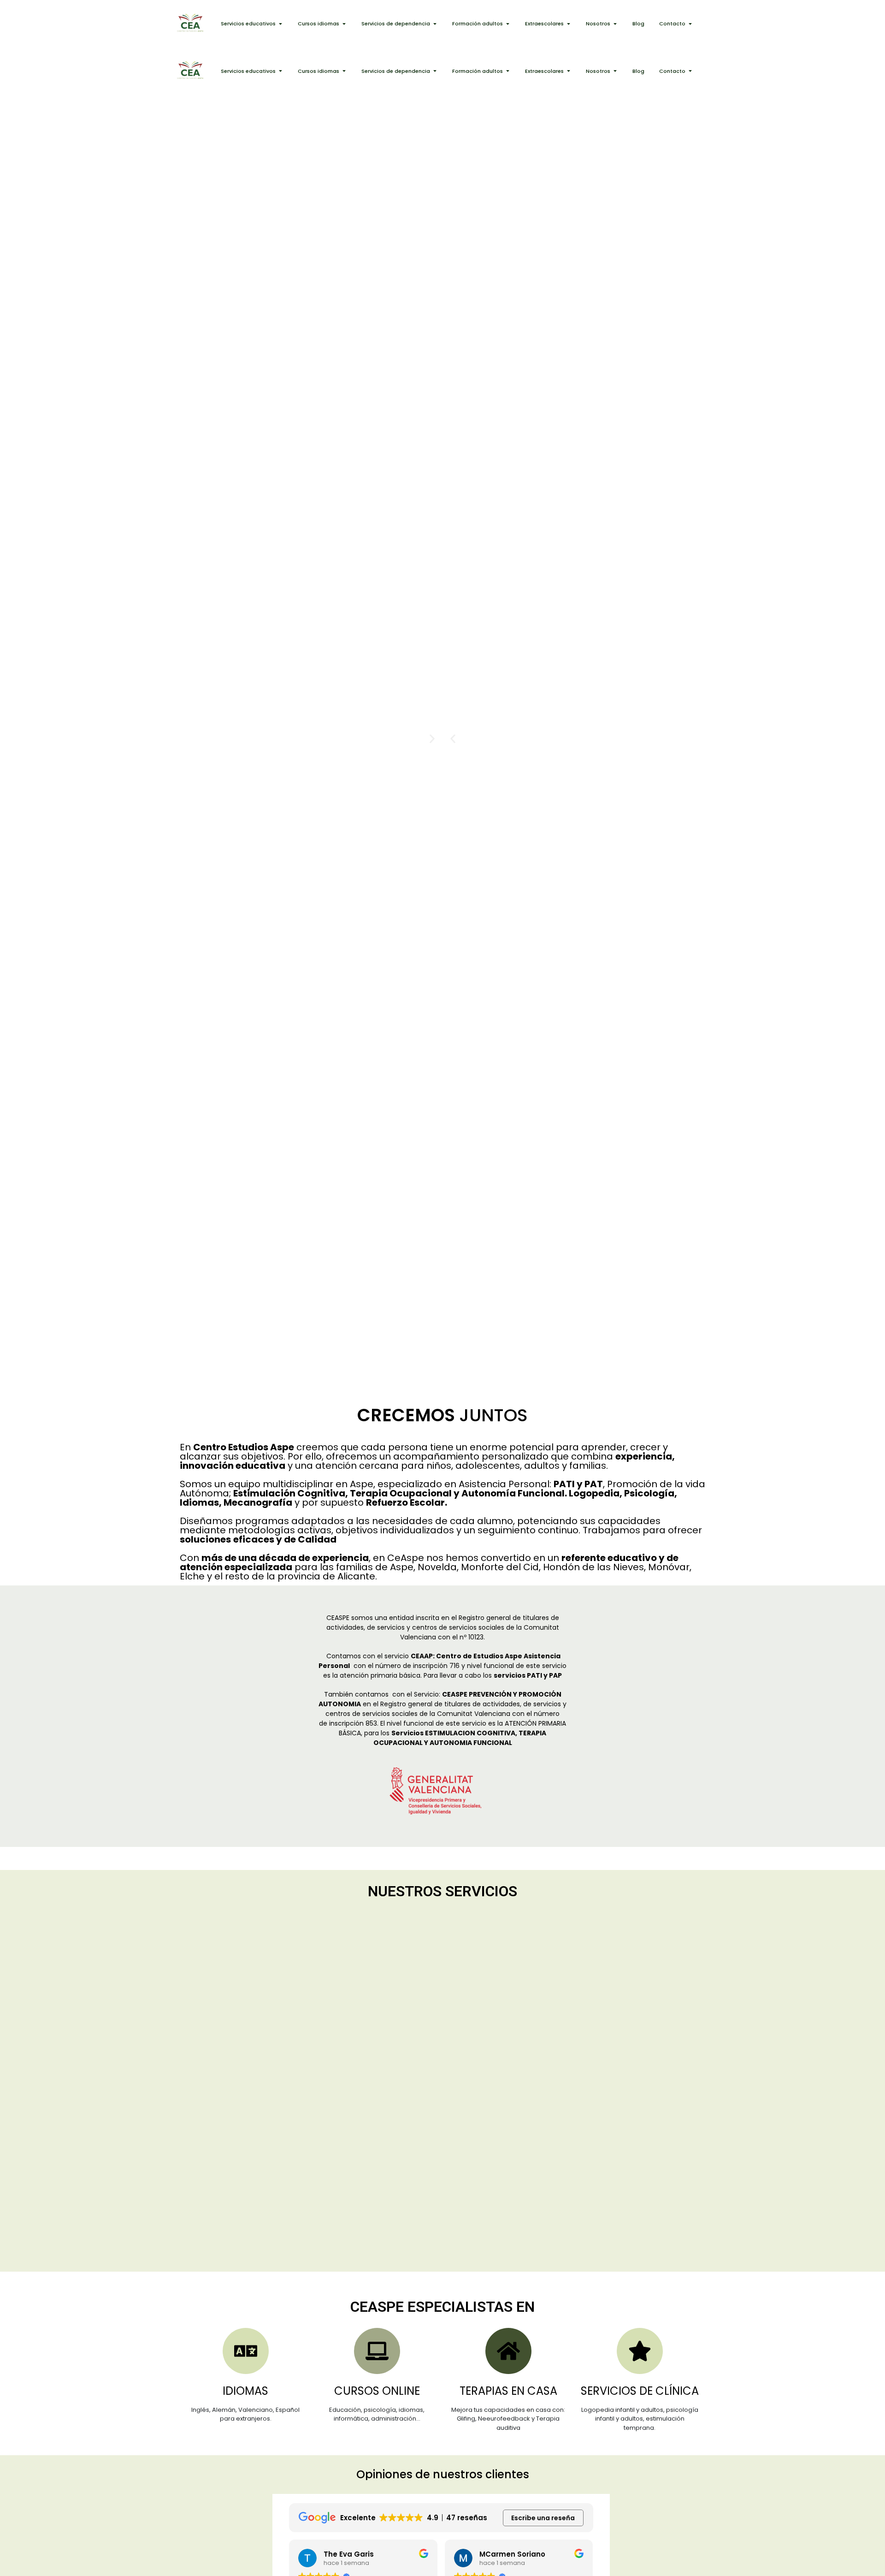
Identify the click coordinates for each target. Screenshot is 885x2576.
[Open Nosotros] (615, 24)
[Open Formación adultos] (508, 24)
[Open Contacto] (690, 24)
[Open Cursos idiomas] (344, 24)
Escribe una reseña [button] (543, 2518)
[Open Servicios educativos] (280, 24)
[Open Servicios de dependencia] (435, 24)
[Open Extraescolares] (569, 24)
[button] (453, 739)
